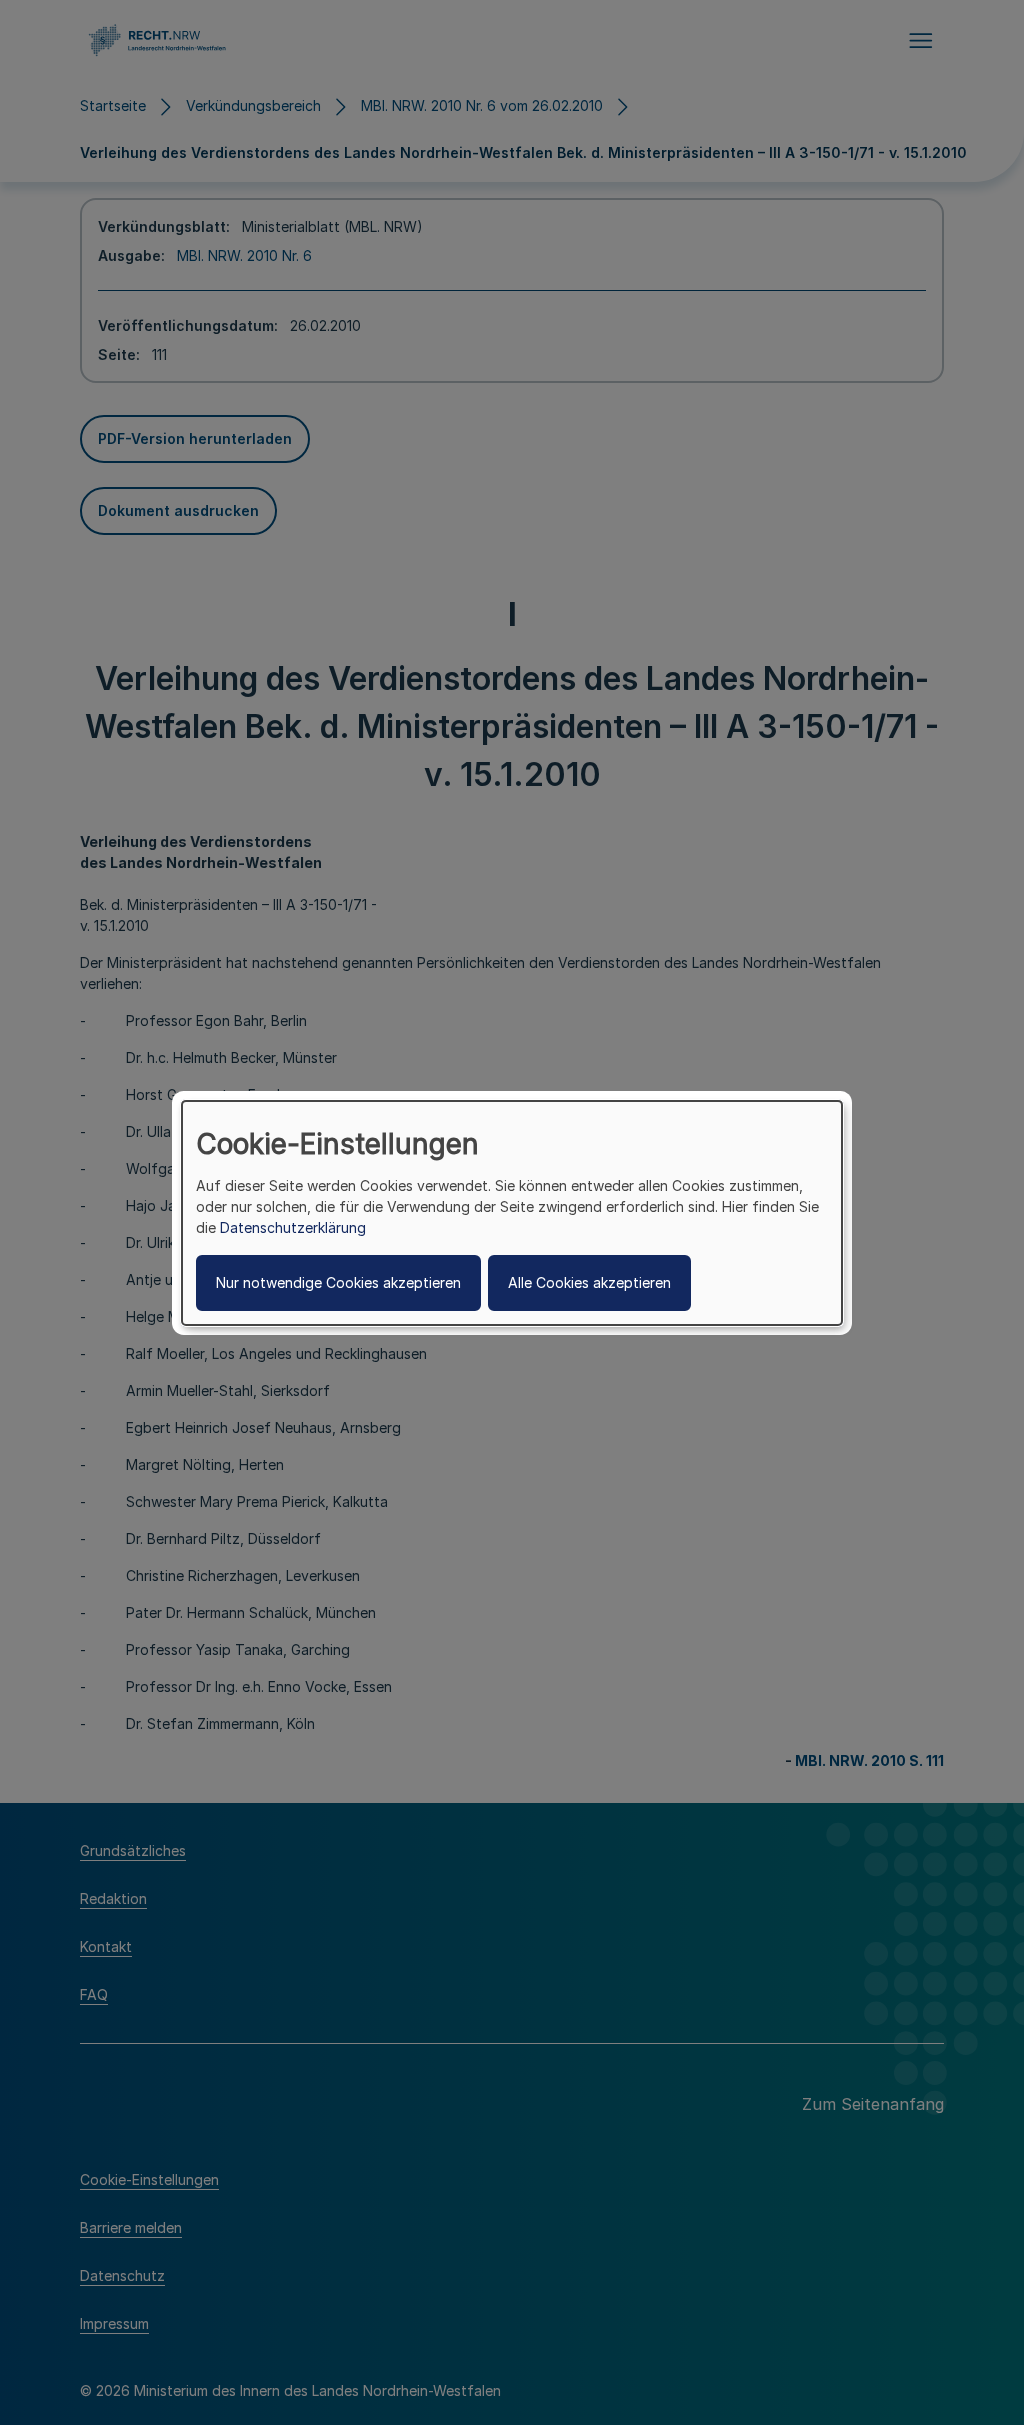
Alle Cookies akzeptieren (589, 1282)
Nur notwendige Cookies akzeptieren (338, 1282)
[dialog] (512, 1212)
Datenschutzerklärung (293, 1227)
